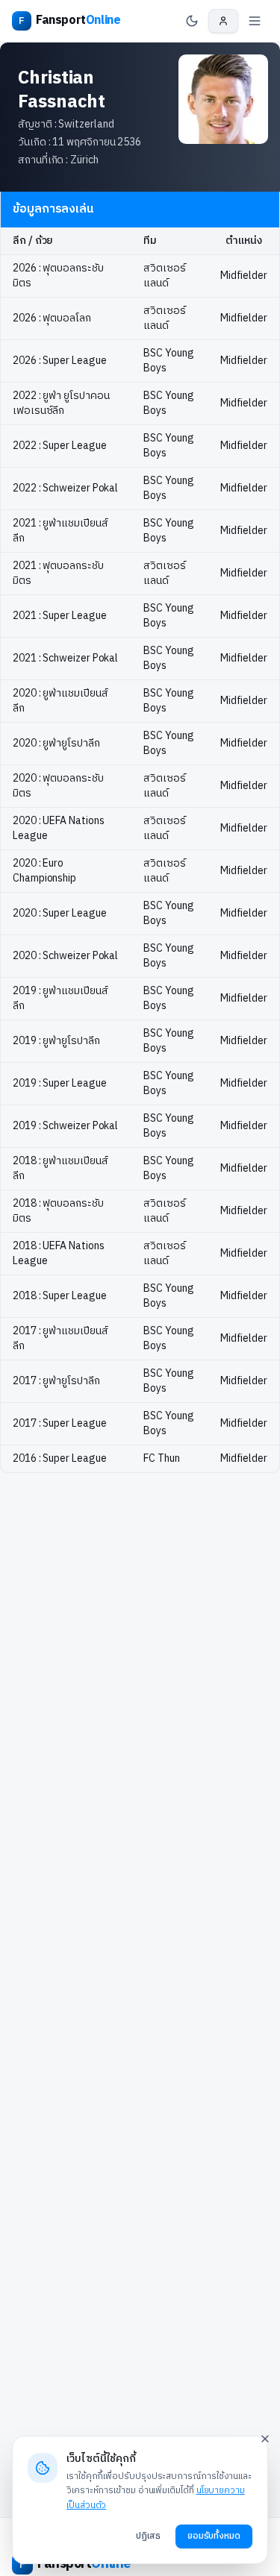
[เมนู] (255, 21)
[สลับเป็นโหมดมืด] (192, 21)
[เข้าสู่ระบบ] (223, 21)
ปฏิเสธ (148, 2536)
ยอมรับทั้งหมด (214, 2536)
